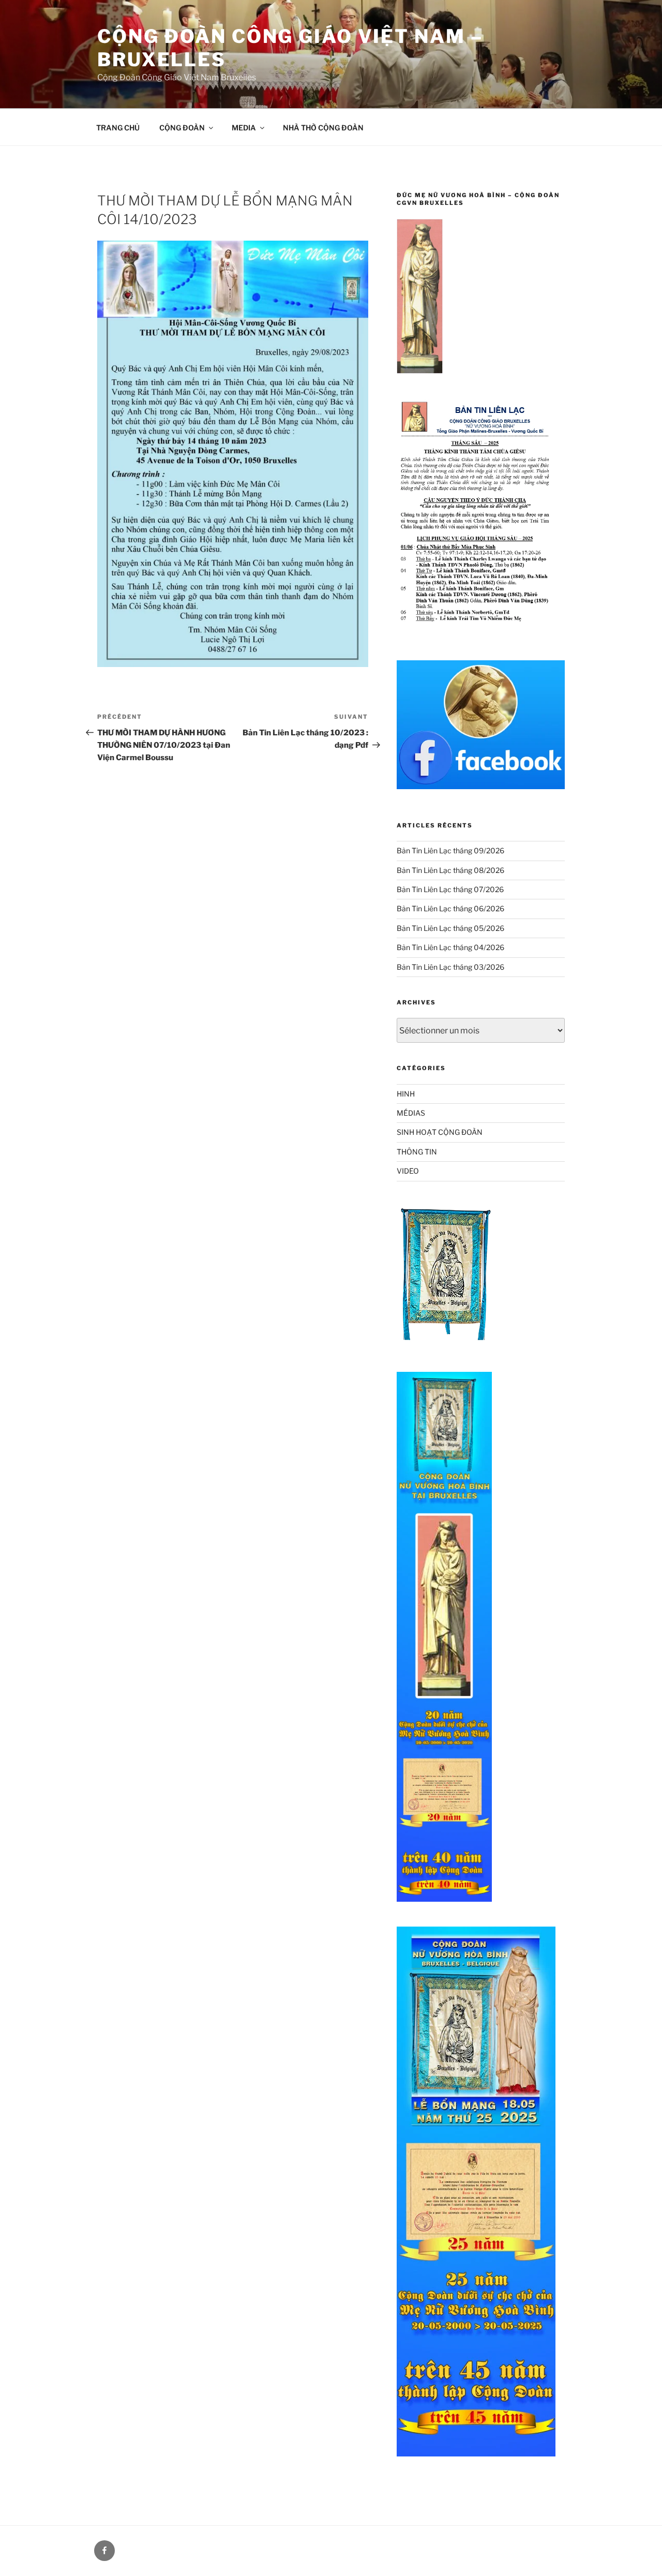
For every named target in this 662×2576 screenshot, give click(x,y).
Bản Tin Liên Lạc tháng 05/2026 (450, 928)
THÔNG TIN (417, 1152)
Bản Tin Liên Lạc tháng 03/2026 (450, 967)
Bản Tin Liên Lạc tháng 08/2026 (450, 870)
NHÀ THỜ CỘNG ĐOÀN (323, 128)
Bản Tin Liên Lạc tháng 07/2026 (450, 889)
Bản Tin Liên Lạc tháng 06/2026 (450, 908)
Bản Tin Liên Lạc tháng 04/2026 (450, 947)
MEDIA (244, 128)
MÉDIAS (411, 1113)
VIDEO (408, 1171)
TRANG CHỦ (118, 128)
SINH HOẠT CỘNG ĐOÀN (440, 1132)
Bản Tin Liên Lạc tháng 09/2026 (450, 850)
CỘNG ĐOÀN (182, 128)
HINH (406, 1094)
